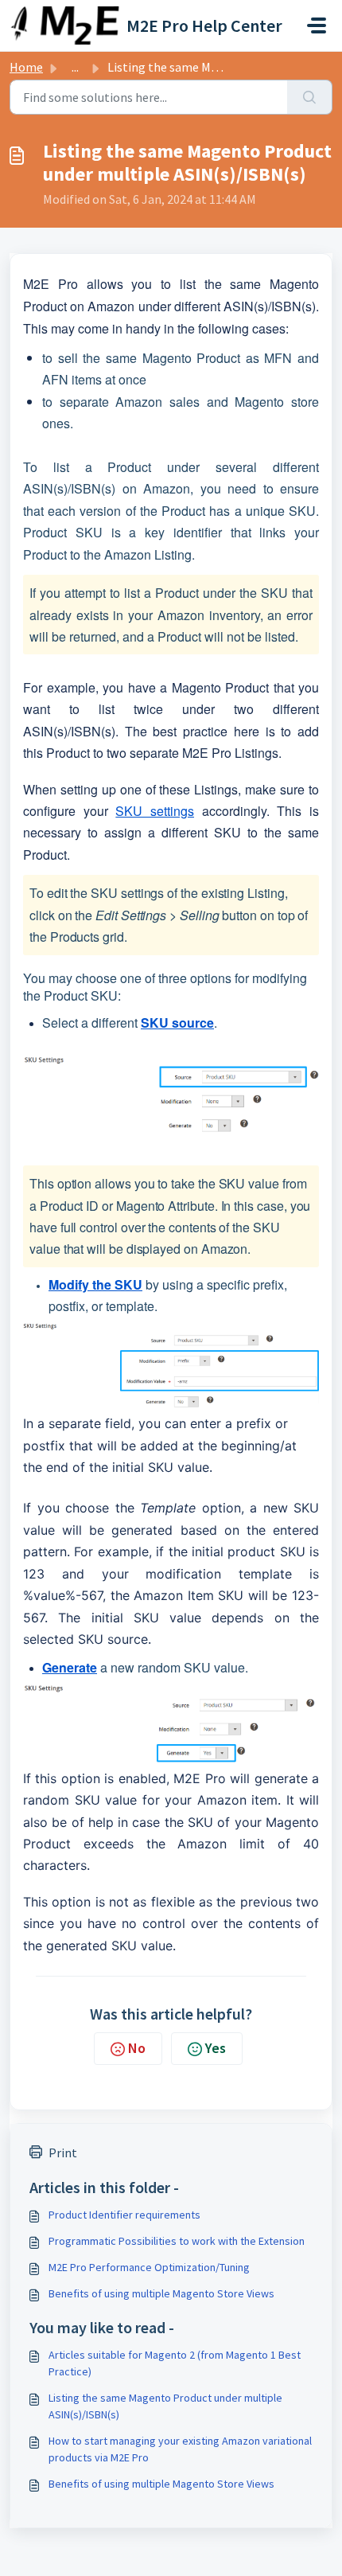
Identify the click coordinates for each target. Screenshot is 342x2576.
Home (26, 67)
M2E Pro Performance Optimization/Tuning (149, 2267)
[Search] (310, 97)
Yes (216, 2048)
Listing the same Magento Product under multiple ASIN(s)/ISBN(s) (165, 2406)
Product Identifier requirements (124, 2215)
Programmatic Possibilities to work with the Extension (177, 2241)
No (137, 2048)
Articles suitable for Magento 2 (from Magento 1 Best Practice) (175, 2363)
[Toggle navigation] (317, 25)
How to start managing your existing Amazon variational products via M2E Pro (180, 2449)
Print (63, 2153)
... (75, 67)
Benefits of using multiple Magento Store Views (161, 2293)
